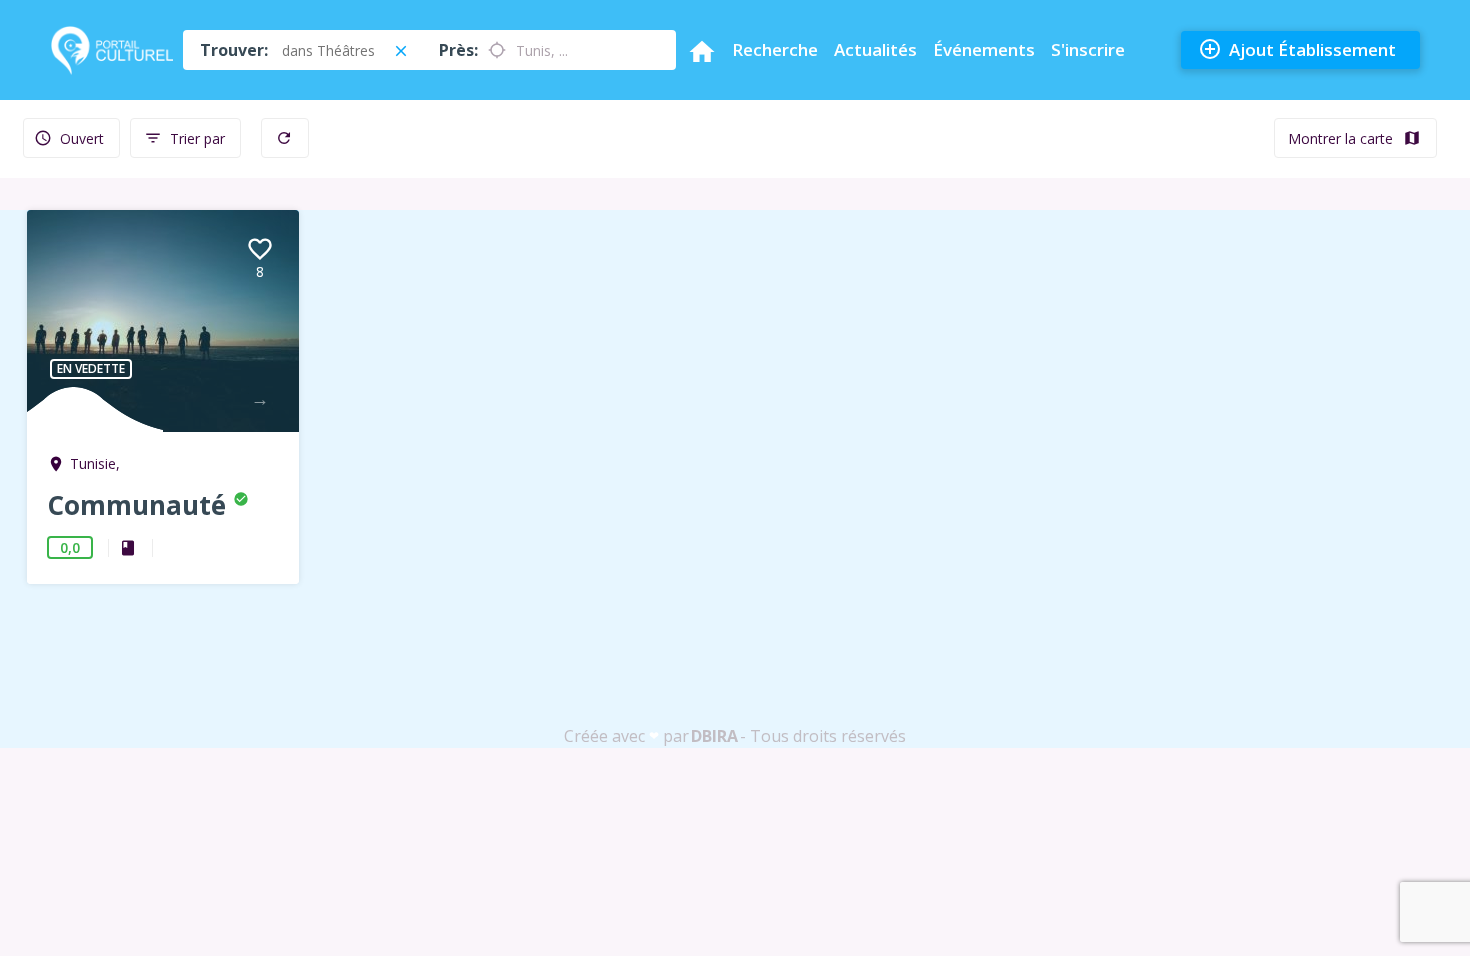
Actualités (875, 49)
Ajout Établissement (1297, 49)
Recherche (775, 49)
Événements (984, 49)
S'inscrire (1088, 49)
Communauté (140, 505)
